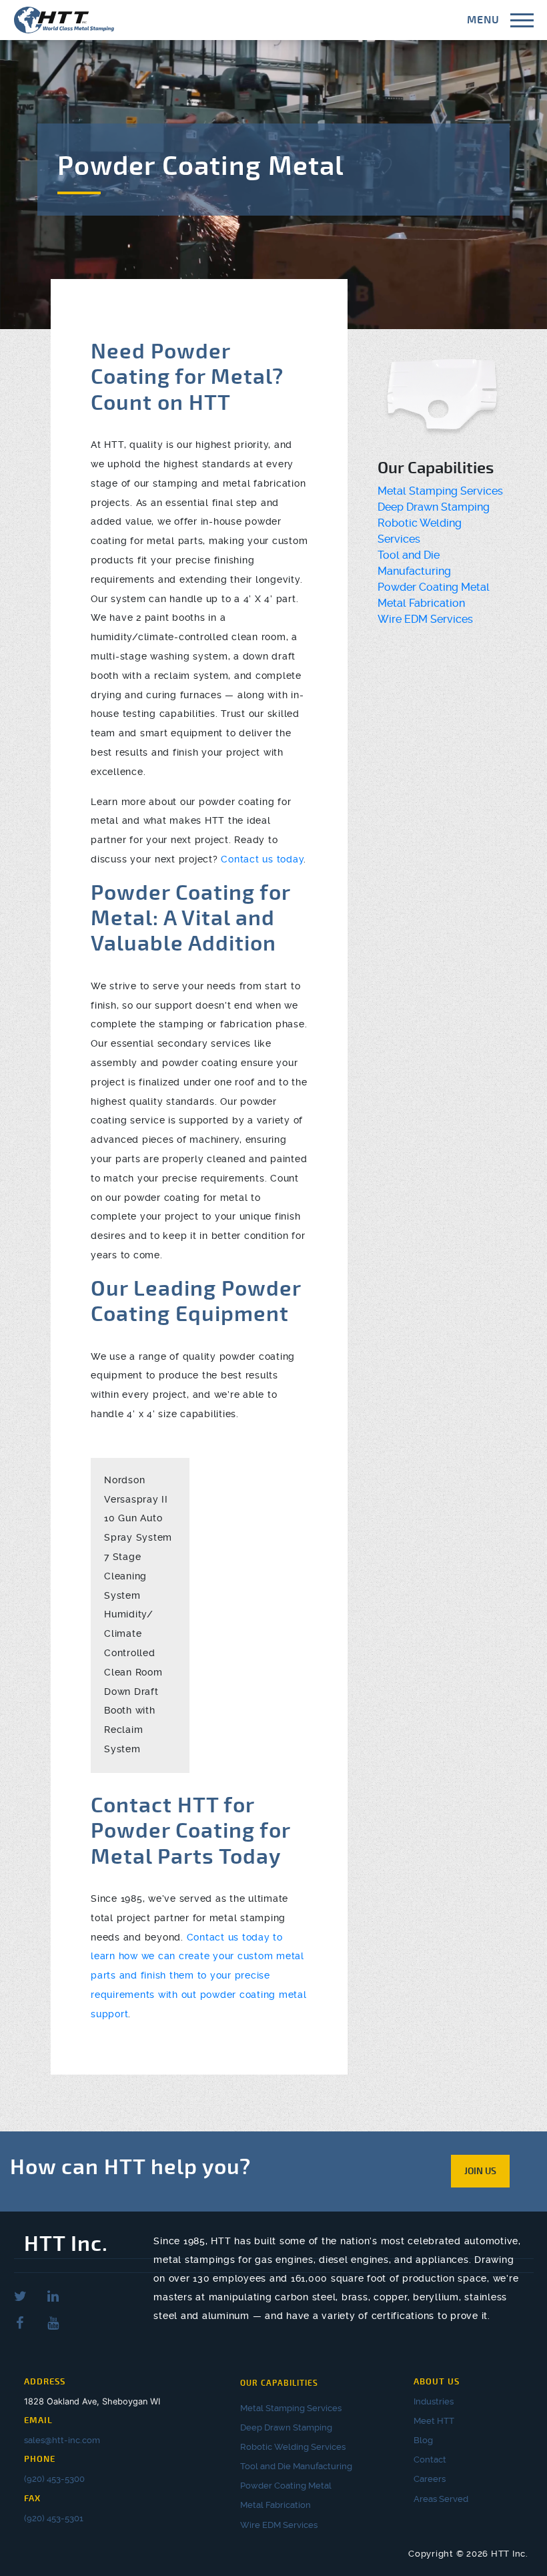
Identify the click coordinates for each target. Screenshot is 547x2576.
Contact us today (262, 859)
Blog (423, 2440)
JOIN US (480, 2171)
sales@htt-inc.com (62, 2440)
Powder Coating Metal (434, 587)
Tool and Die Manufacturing (296, 2466)
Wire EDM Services (425, 619)
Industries (434, 2401)
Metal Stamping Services (440, 491)
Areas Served (441, 2499)
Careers (430, 2479)
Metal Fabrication (421, 603)
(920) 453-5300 (54, 2479)
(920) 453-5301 (54, 2518)
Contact (430, 2460)
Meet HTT (434, 2421)
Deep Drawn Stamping (434, 507)
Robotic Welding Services (293, 2447)
